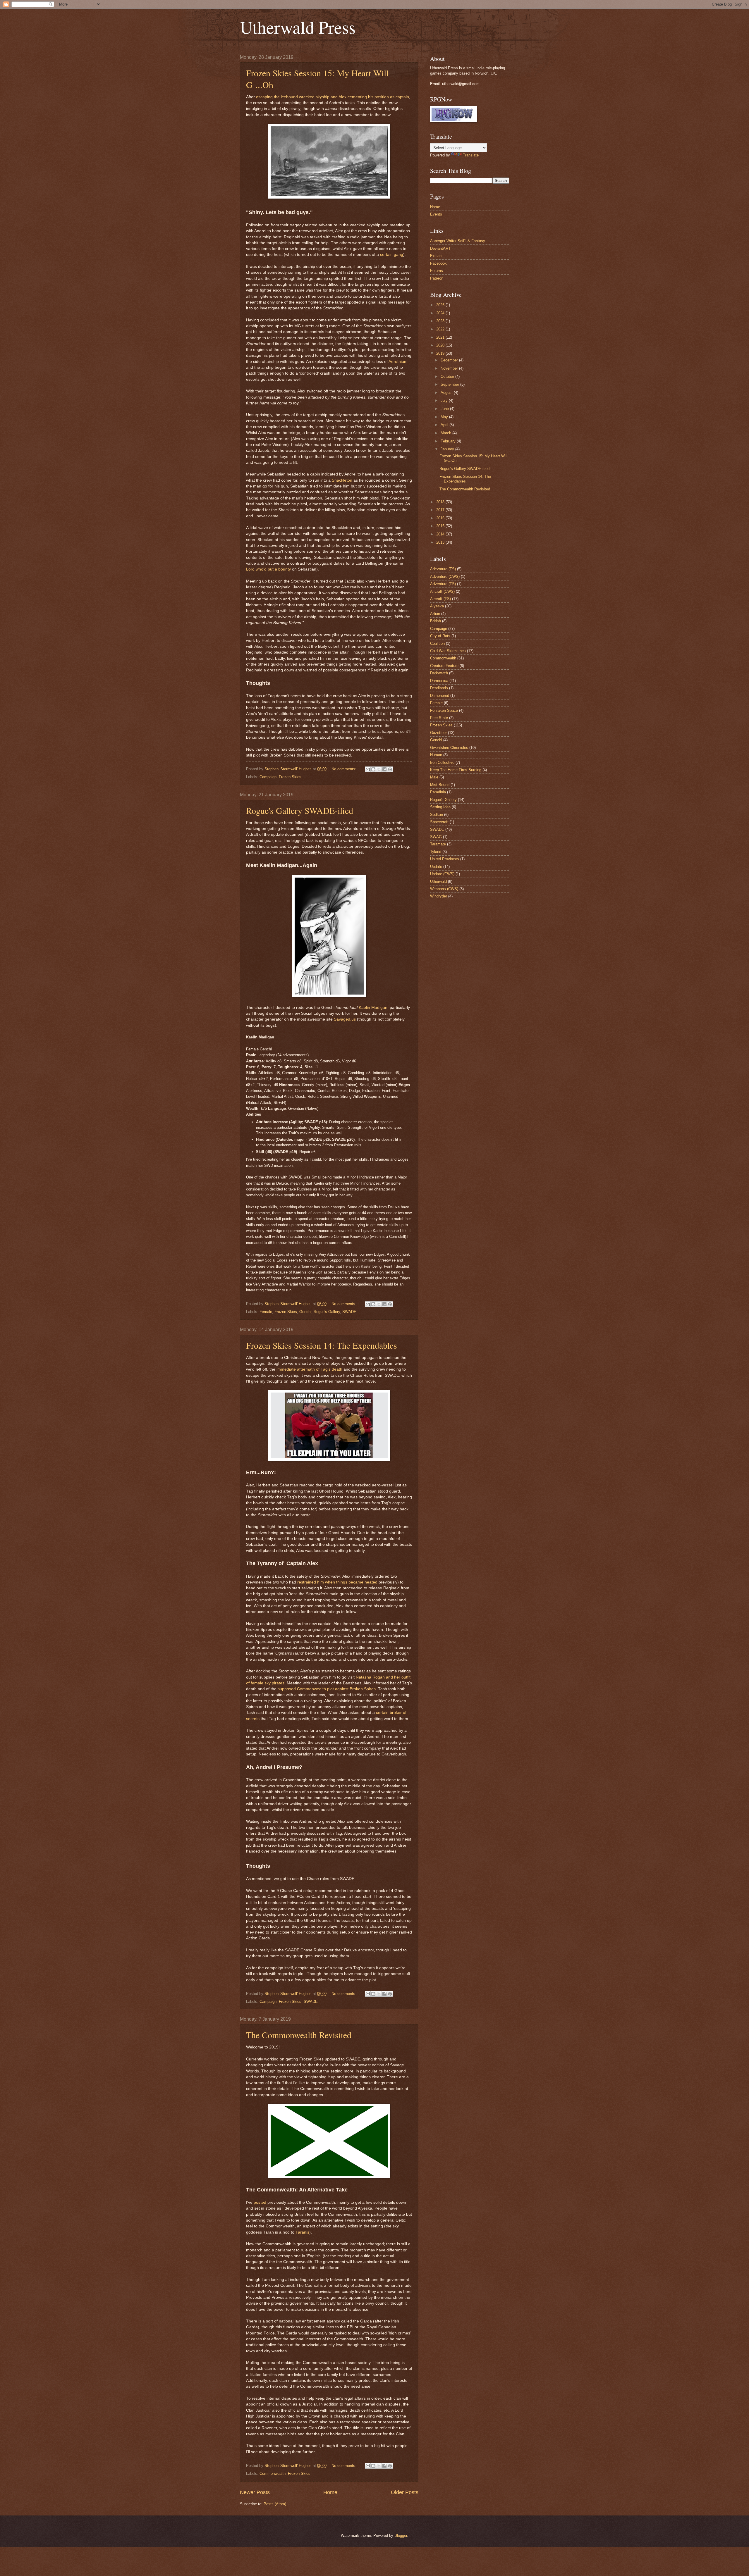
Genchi (305, 1312)
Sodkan (437, 815)
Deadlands (439, 688)
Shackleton (342, 480)
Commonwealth (273, 2474)
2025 (441, 305)
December (450, 360)
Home (330, 2492)
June (445, 409)
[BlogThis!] (373, 769)
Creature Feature (444, 666)
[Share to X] (379, 769)
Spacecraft (439, 822)
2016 (441, 518)
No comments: (345, 769)
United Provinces (445, 859)
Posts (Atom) (275, 2504)
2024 (441, 313)
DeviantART (440, 248)
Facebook (438, 263)
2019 (441, 353)
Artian (435, 614)
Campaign (268, 777)
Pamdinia (438, 792)
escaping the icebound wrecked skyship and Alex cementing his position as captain (333, 97)
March (446, 433)
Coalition (437, 643)
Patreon (437, 278)
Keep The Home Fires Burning (456, 770)
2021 (441, 337)
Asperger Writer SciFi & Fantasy (458, 241)
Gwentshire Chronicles (449, 748)
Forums (437, 271)
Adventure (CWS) (445, 577)
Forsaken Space (444, 710)
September (450, 384)
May (445, 417)
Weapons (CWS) (444, 889)
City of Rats (440, 636)
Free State (439, 718)
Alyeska (437, 606)
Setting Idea (440, 807)
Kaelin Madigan (373, 1008)
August (447, 393)
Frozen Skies (290, 777)
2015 (441, 526)
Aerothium (398, 362)
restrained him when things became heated (337, 1582)
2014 (441, 534)
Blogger (401, 2535)
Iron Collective (442, 763)
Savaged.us (345, 1019)
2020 (441, 345)
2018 (441, 502)
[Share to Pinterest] (390, 769)
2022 (441, 329)
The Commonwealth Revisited (299, 2035)
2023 (441, 321)
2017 (441, 510)
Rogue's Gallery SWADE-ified (300, 810)
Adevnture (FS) (443, 569)
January (448, 449)
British (436, 621)
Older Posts (405, 2492)
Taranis (302, 2232)
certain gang (392, 255)
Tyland (436, 852)
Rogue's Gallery (327, 1312)
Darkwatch (439, 673)
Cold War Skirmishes (448, 651)
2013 (441, 542)
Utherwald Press (298, 27)
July (445, 400)
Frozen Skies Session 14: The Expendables (322, 1345)
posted (260, 2202)
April (445, 425)
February (449, 441)
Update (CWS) (442, 874)
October (448, 377)
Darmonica (439, 681)
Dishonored (440, 696)
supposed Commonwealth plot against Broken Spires (327, 1689)
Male (434, 777)
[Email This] (368, 769)
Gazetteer (438, 733)
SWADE (349, 1312)
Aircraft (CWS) (442, 591)
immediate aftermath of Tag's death (309, 1369)
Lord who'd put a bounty (268, 569)
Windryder (439, 896)
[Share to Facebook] (384, 769)
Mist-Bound (440, 785)
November (450, 368)
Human (436, 755)
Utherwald (438, 882)
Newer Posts (255, 2492)
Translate (471, 155)
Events (436, 214)
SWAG (436, 837)
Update (436, 867)
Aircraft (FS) (440, 599)
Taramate (438, 844)
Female (266, 1312)
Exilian (436, 256)
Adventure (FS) (443, 584)
